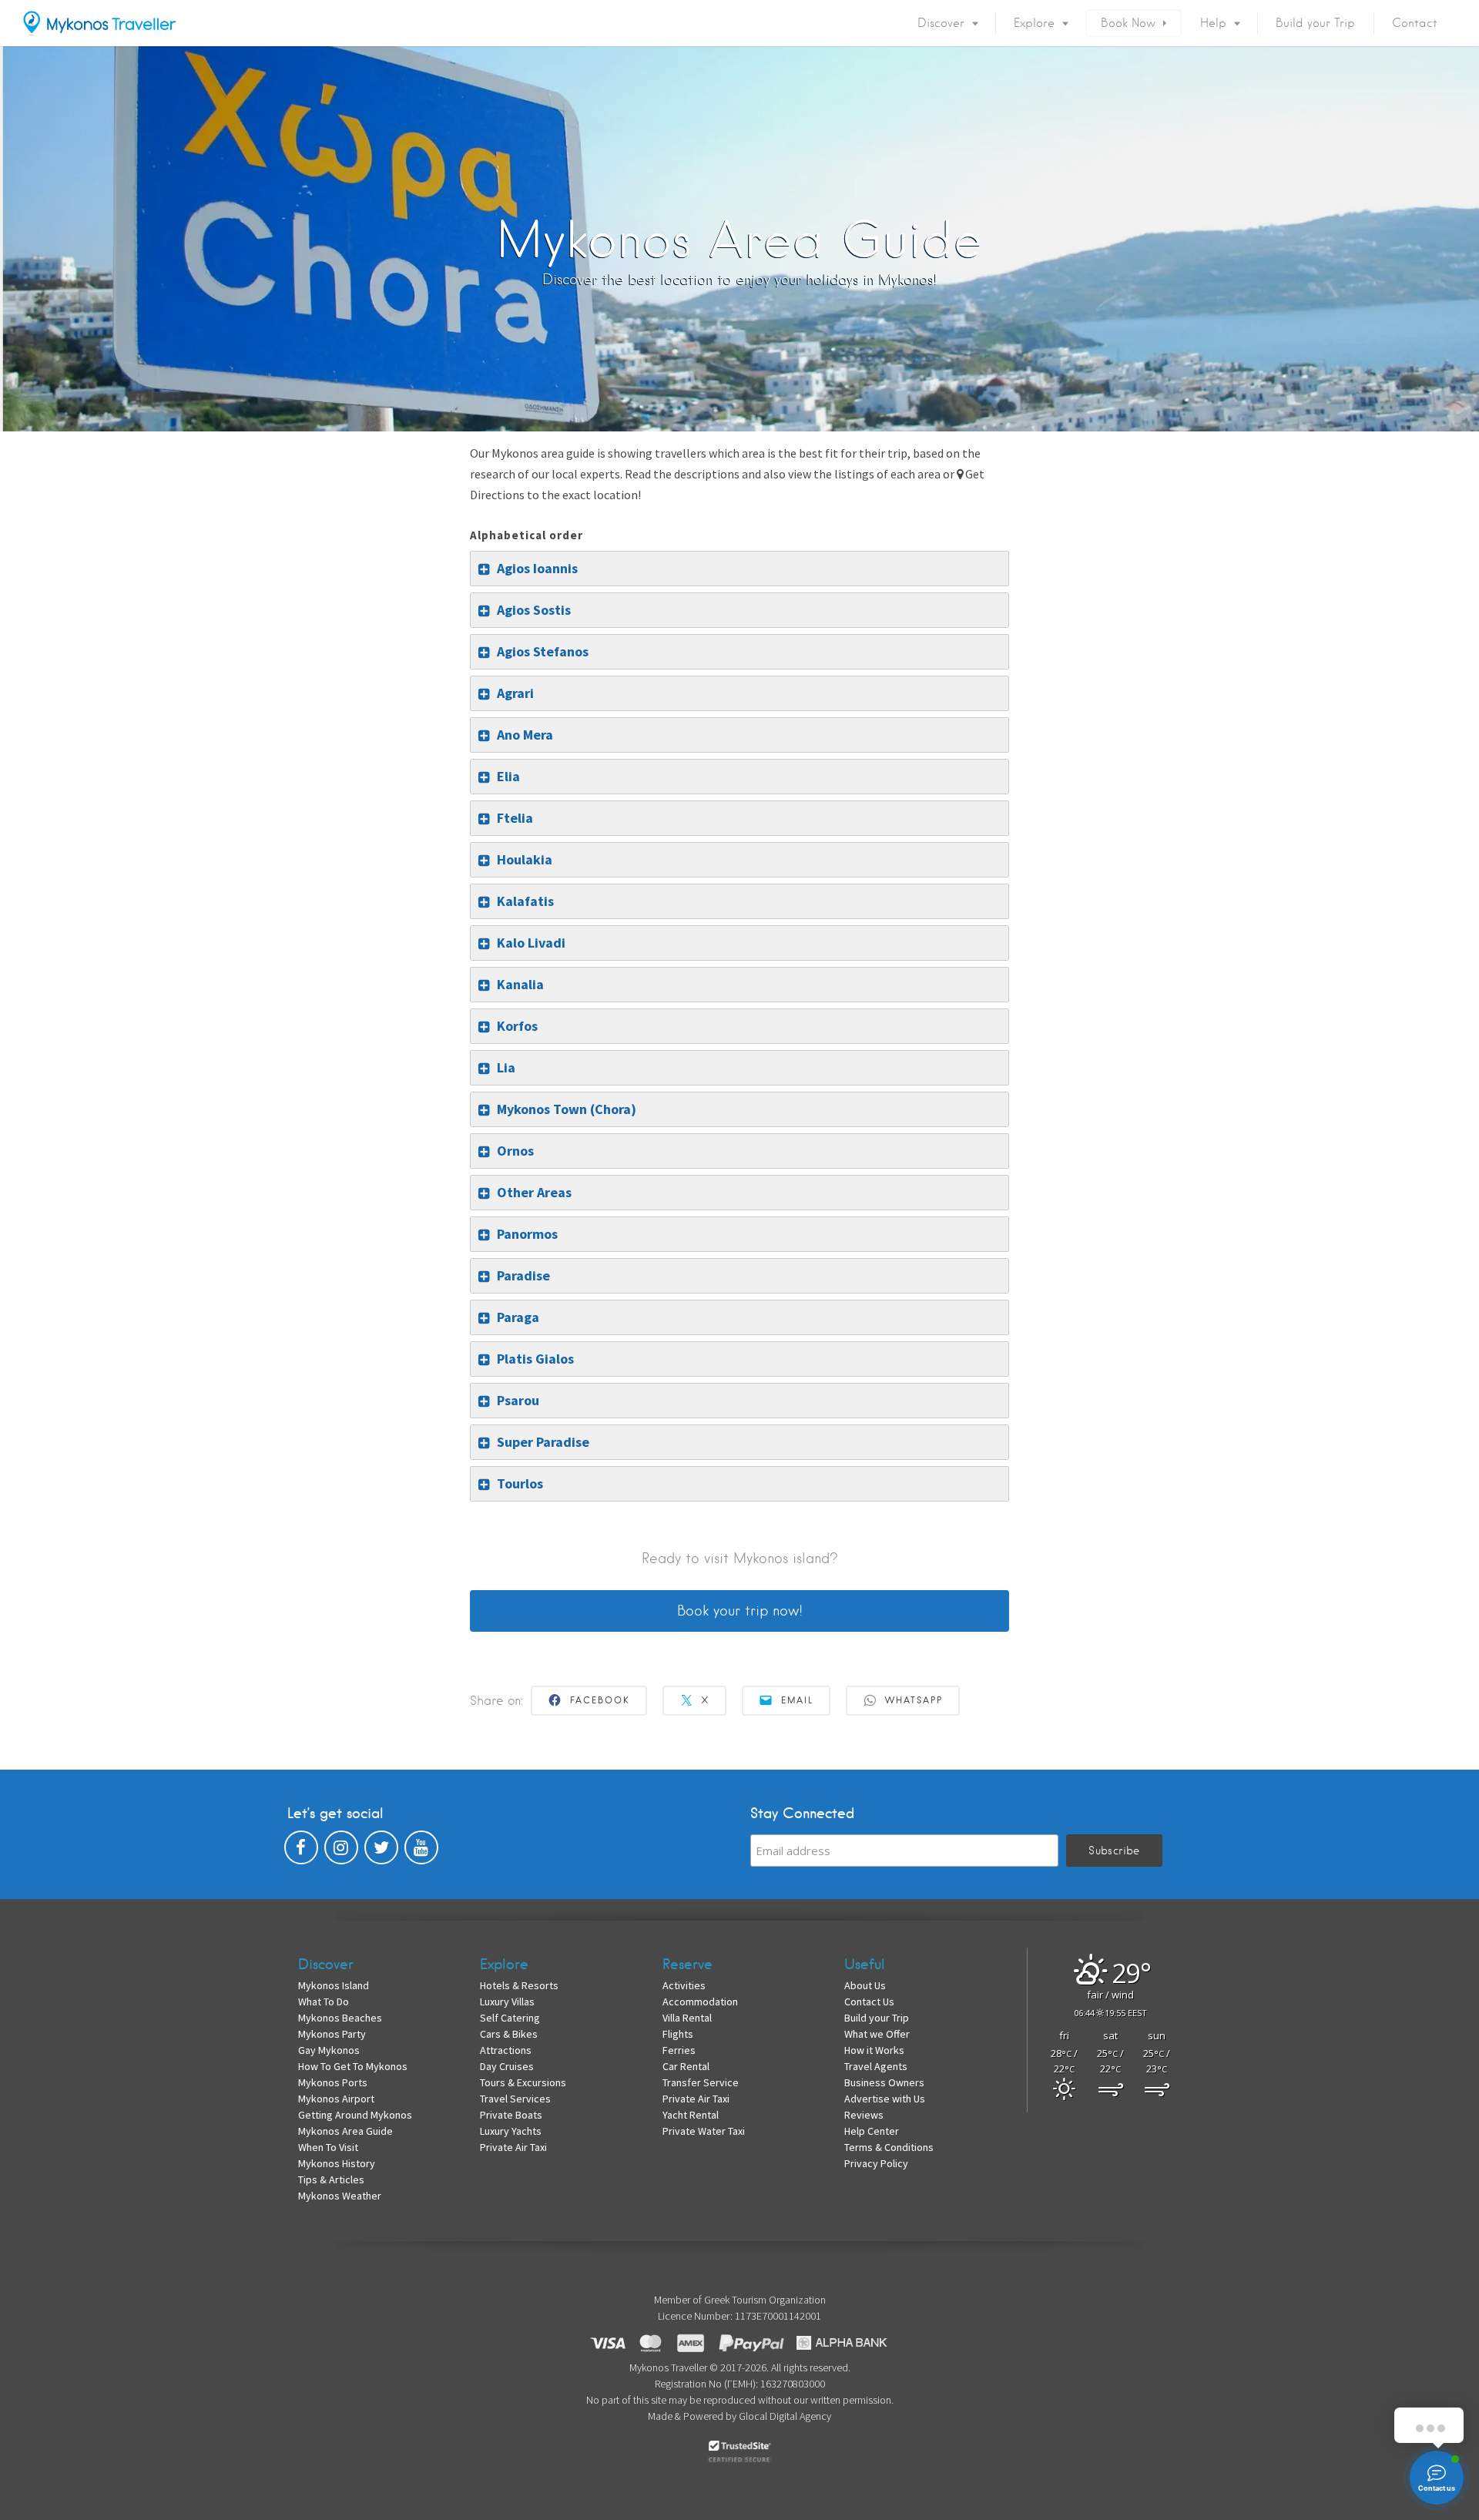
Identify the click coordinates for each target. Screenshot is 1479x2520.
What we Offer (877, 2034)
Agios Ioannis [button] (537, 568)
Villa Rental (687, 2018)
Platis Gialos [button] (535, 1359)
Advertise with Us (885, 2099)
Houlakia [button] (525, 859)
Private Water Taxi (704, 2131)
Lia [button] (506, 1067)
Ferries (679, 2050)
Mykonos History (337, 2163)
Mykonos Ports (333, 2082)
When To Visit (328, 2147)
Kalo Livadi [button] (531, 943)
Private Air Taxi (513, 2147)
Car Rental (686, 2066)
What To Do (324, 2002)
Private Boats (511, 2115)
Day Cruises (507, 2066)
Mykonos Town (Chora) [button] (567, 1109)
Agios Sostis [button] (534, 610)
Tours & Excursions (523, 2082)
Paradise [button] (523, 1275)
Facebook (301, 1851)
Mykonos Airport (336, 2099)
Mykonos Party (332, 2034)
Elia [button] (508, 776)
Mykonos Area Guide (345, 2131)
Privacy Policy (876, 2163)
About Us (865, 1985)
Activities (684, 1985)
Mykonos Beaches (340, 2018)
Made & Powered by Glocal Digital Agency (739, 2416)
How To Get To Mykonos (353, 2066)
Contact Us (869, 2002)
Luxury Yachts (511, 2131)
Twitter (381, 1851)
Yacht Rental (691, 2115)
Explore (1034, 23)
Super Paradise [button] (543, 1442)
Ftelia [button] (515, 818)
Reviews (864, 2115)
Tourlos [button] (520, 1483)
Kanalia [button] (520, 984)
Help (1213, 23)
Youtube (421, 1851)
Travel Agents (876, 2066)
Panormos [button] (527, 1234)
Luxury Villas (507, 2002)
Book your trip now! (740, 1611)
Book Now (1128, 23)
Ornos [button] (515, 1151)
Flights (678, 2034)
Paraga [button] (518, 1317)
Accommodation (700, 2002)
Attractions (506, 2050)
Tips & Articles (331, 2179)
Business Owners (884, 2082)
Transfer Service (701, 2082)
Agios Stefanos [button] (543, 651)
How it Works (874, 2050)
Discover (941, 23)
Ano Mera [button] (525, 735)
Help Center (872, 2131)
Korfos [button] (517, 1026)
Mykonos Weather (340, 2196)
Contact (1415, 23)
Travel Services (515, 2099)
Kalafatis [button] (525, 901)
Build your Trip (1315, 23)
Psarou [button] (518, 1400)
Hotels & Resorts (519, 1985)
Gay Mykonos (329, 2050)
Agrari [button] (515, 693)
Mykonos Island (334, 1985)
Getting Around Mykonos (355, 2115)
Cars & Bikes (509, 2034)
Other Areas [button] (534, 1192)
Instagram (341, 1851)
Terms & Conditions (889, 2147)
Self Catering (510, 2018)
